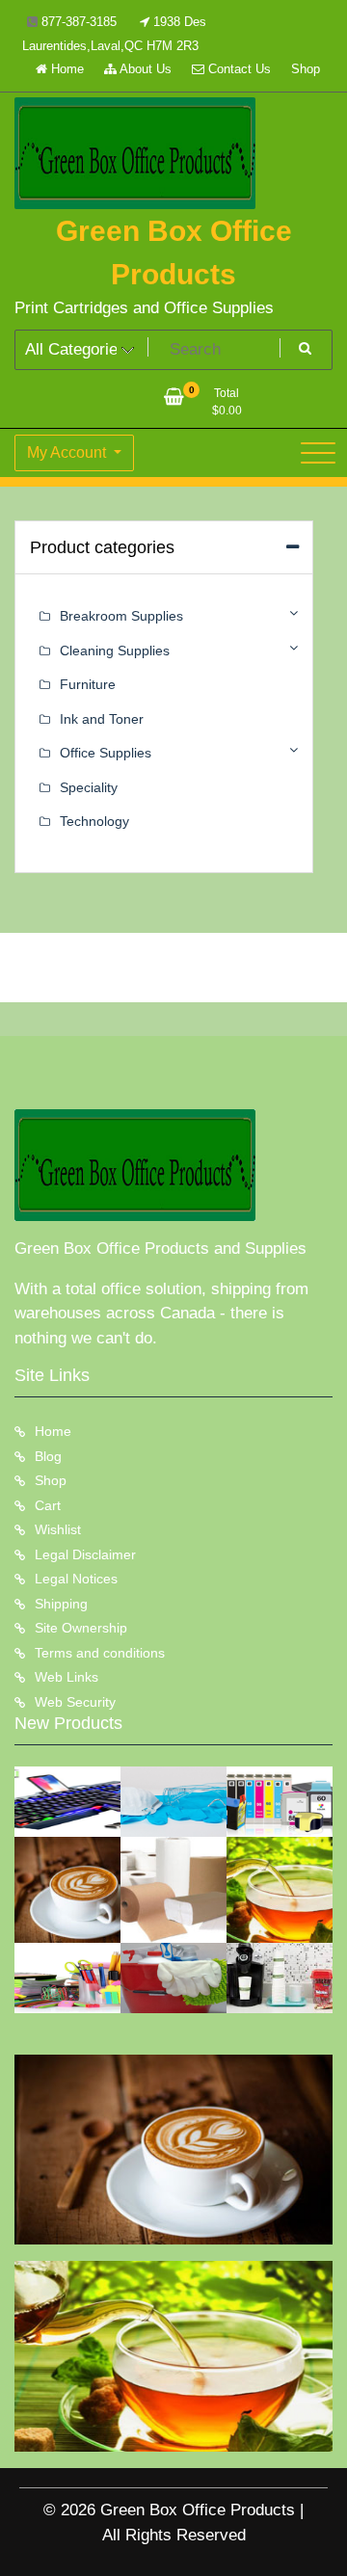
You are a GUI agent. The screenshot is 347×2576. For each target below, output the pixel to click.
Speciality (89, 787)
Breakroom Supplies (121, 616)
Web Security (75, 1702)
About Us (144, 69)
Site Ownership (81, 1628)
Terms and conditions (100, 1653)
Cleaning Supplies (115, 651)
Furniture (88, 684)
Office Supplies (106, 753)
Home (66, 69)
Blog (48, 1456)
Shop (306, 69)
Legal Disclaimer (85, 1554)
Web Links (67, 1677)
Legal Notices (76, 1579)
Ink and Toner (102, 719)
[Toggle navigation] (318, 453)
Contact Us (238, 69)
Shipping (61, 1604)
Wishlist (58, 1529)
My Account (68, 452)
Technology (94, 821)
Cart (48, 1505)
